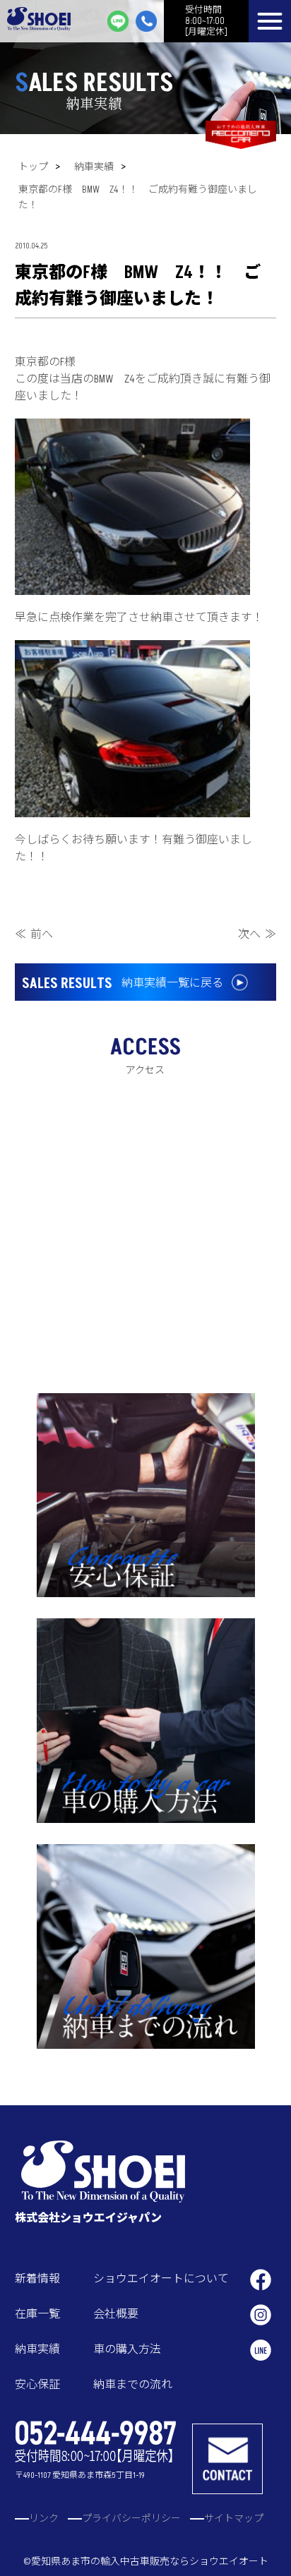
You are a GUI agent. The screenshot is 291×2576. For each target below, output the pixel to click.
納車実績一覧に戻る (123, 984)
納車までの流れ (133, 2385)
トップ (33, 167)
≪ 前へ (34, 934)
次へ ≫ (257, 934)
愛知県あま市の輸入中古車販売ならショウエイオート (150, 2562)
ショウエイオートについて (161, 2279)
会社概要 (116, 2314)
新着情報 (37, 2279)
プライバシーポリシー (131, 2518)
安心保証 (37, 2385)
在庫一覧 (37, 2314)
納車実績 (94, 167)
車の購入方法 (127, 2349)
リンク (44, 2518)
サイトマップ (234, 2518)
